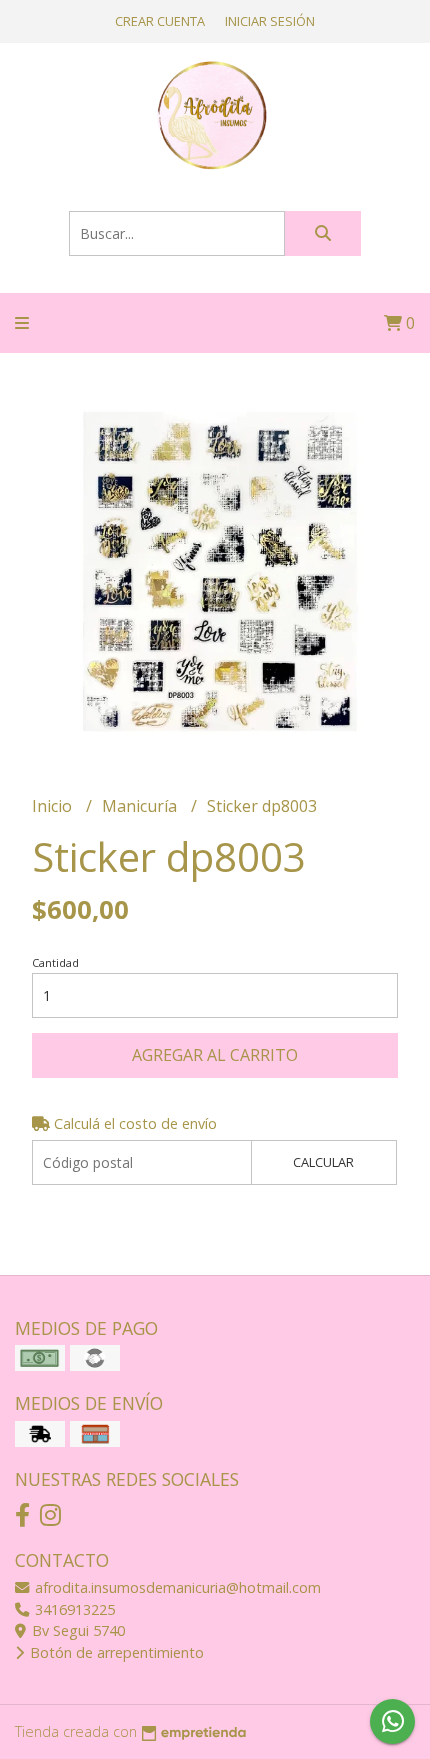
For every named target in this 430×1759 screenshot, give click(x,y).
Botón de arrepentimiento (115, 1652)
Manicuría (141, 806)
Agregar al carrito (215, 1055)
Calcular (323, 1162)
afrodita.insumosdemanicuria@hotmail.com (176, 1587)
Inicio (54, 806)
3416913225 (73, 1609)
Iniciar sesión (270, 21)
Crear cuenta (160, 21)
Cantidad (55, 962)
